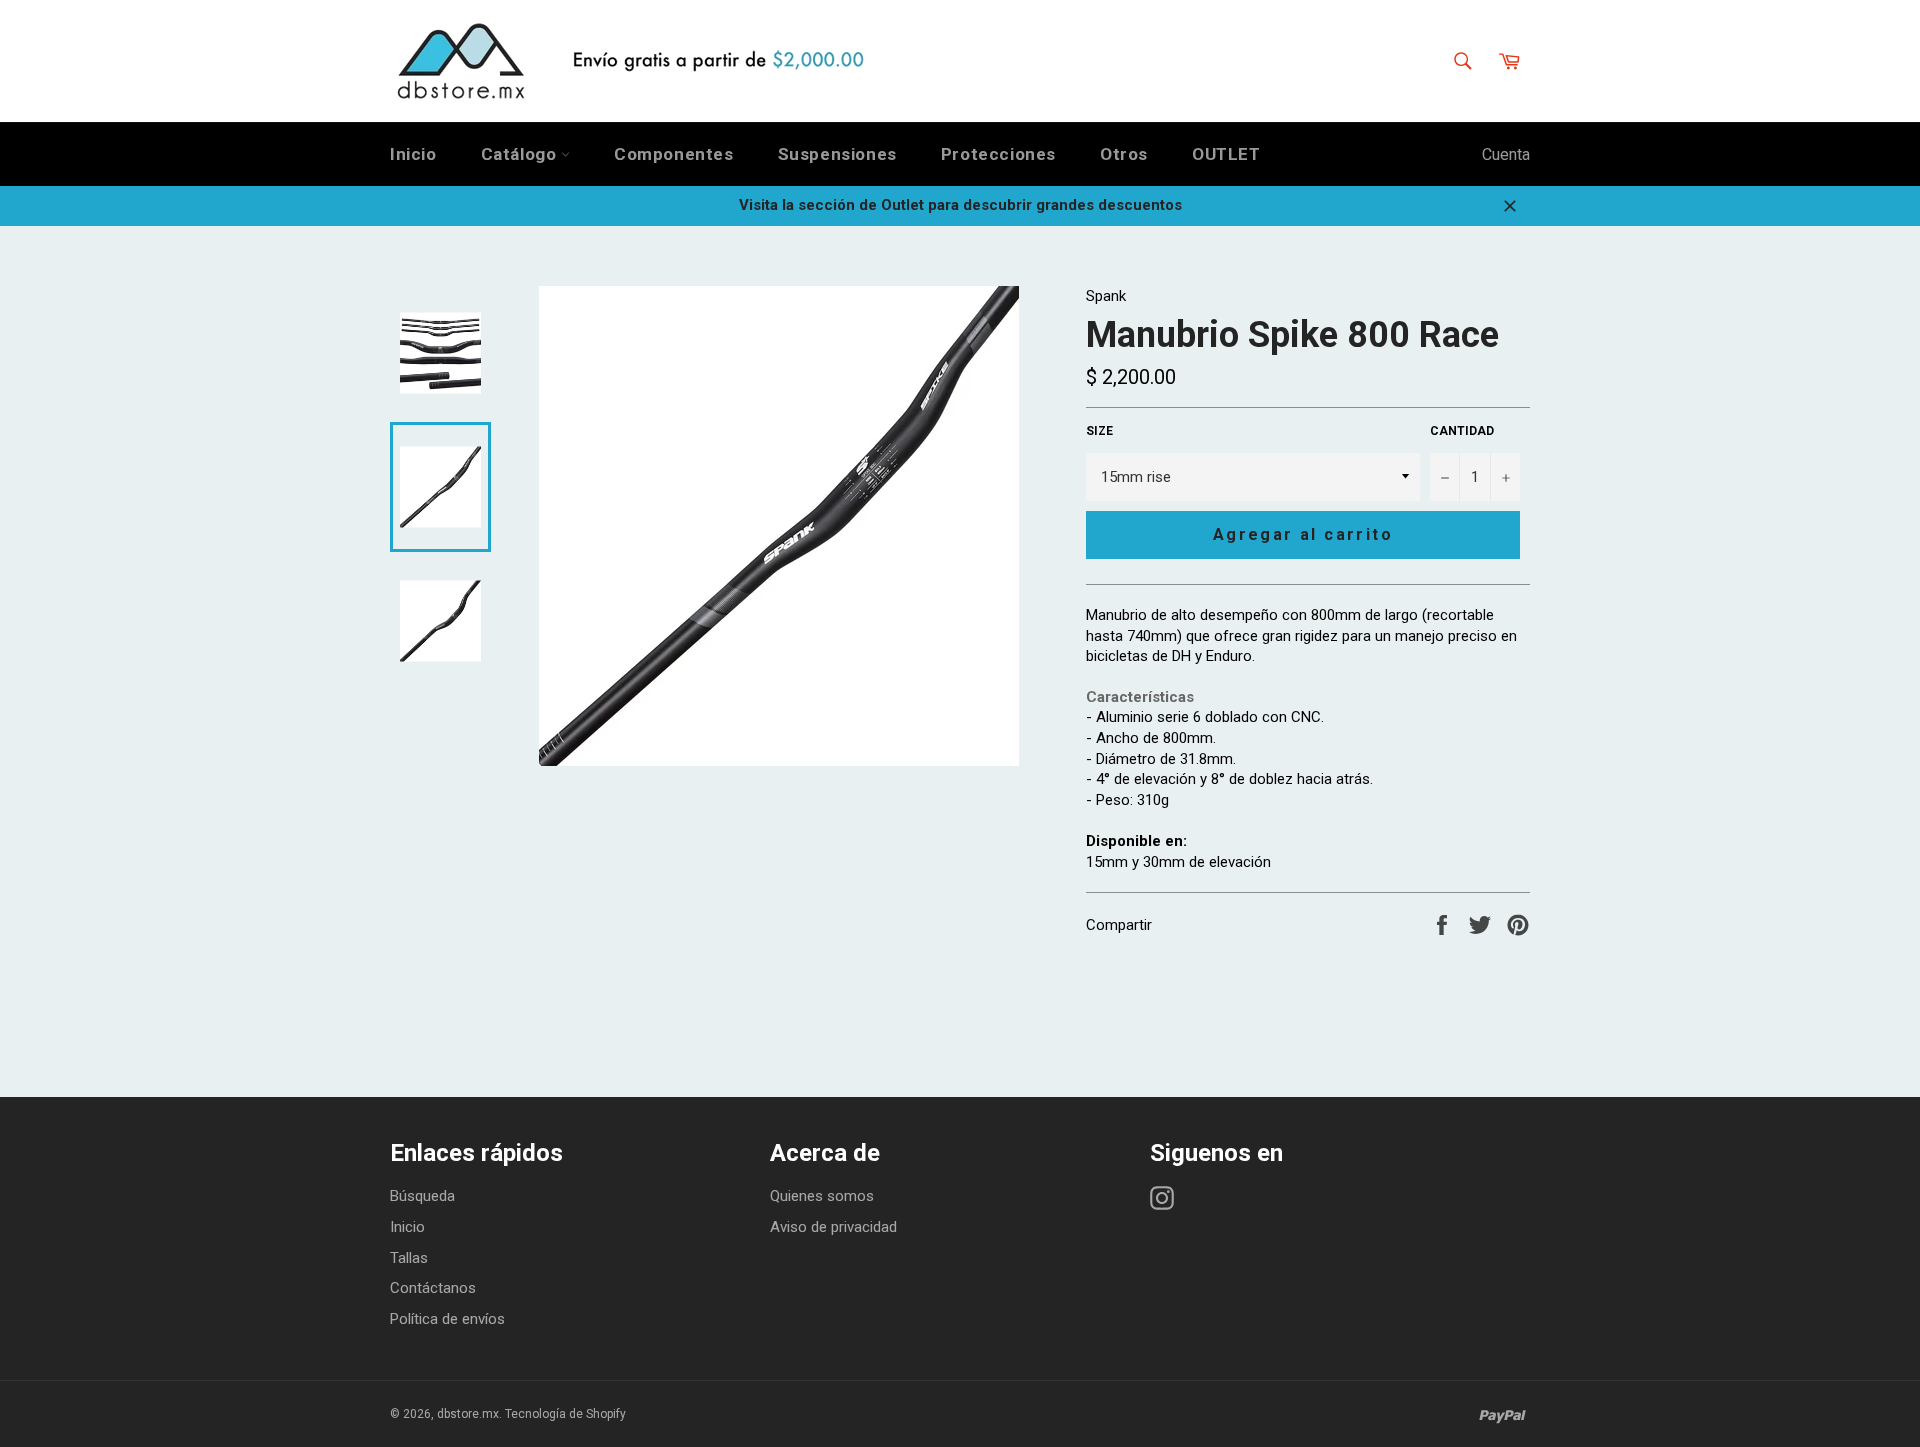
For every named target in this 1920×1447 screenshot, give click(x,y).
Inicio (413, 154)
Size (1099, 431)
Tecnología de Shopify (565, 1414)
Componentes (674, 154)
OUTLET (1226, 154)
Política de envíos (447, 1319)
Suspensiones (837, 154)
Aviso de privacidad (833, 1227)
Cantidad (1462, 431)
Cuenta (1506, 154)
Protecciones (998, 154)
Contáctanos (433, 1288)
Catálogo (521, 154)
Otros (1124, 154)
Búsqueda (422, 1196)
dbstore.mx (468, 1414)
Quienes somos (822, 1196)
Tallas (409, 1258)
